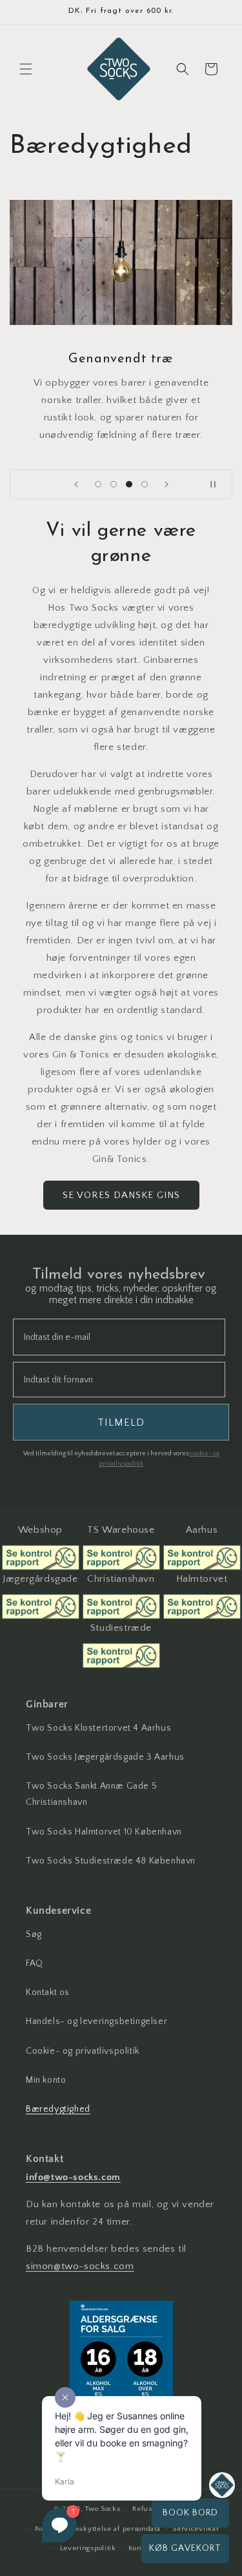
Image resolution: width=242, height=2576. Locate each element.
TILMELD (182, 1382)
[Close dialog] (236, 1219)
